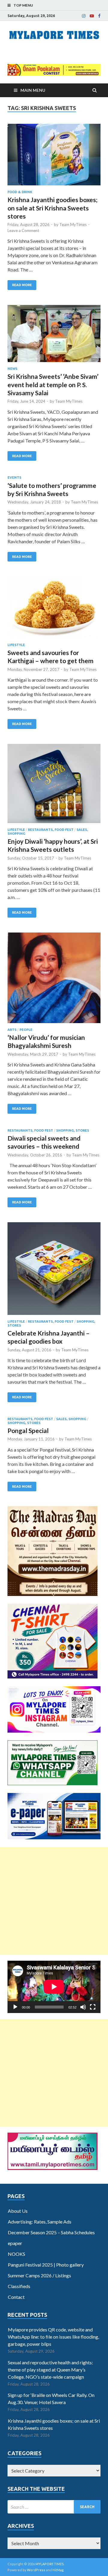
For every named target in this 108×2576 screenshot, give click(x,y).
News (12, 369)
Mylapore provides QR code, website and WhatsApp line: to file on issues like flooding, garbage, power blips (53, 2337)
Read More (22, 285)
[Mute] (83, 2007)
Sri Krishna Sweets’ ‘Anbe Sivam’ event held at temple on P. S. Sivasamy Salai (53, 384)
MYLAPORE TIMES (50, 2564)
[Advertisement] (54, 1901)
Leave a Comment (23, 231)
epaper (15, 2243)
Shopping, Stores (73, 1130)
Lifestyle (16, 645)
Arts (12, 1030)
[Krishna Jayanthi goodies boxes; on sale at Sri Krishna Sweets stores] (54, 157)
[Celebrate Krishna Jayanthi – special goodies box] (54, 1271)
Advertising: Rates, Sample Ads (40, 2222)
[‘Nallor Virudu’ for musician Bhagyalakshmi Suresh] (54, 980)
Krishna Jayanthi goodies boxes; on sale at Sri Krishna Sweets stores (52, 208)
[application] (54, 1987)
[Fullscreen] (93, 2007)
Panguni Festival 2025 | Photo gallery (46, 2265)
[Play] (15, 2007)
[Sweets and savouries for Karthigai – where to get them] (54, 610)
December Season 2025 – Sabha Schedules (51, 2232)
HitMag (58, 2570)
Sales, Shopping (71, 1419)
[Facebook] (99, 16)
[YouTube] (92, 16)
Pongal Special (28, 1430)
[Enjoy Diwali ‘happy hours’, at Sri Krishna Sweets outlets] (54, 786)
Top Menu (23, 5)
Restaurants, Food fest (51, 830)
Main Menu (33, 90)
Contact (16, 2297)
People (26, 1030)
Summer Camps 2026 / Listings (39, 2275)
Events (14, 477)
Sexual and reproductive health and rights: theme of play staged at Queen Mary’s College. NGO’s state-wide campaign (50, 2370)
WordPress (36, 2570)
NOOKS (16, 2254)
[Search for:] (54, 2507)
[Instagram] (84, 16)
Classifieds (19, 2286)
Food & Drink (20, 192)
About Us (18, 2211)
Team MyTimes (73, 225)
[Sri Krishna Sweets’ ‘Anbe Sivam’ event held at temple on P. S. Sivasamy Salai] (54, 336)
